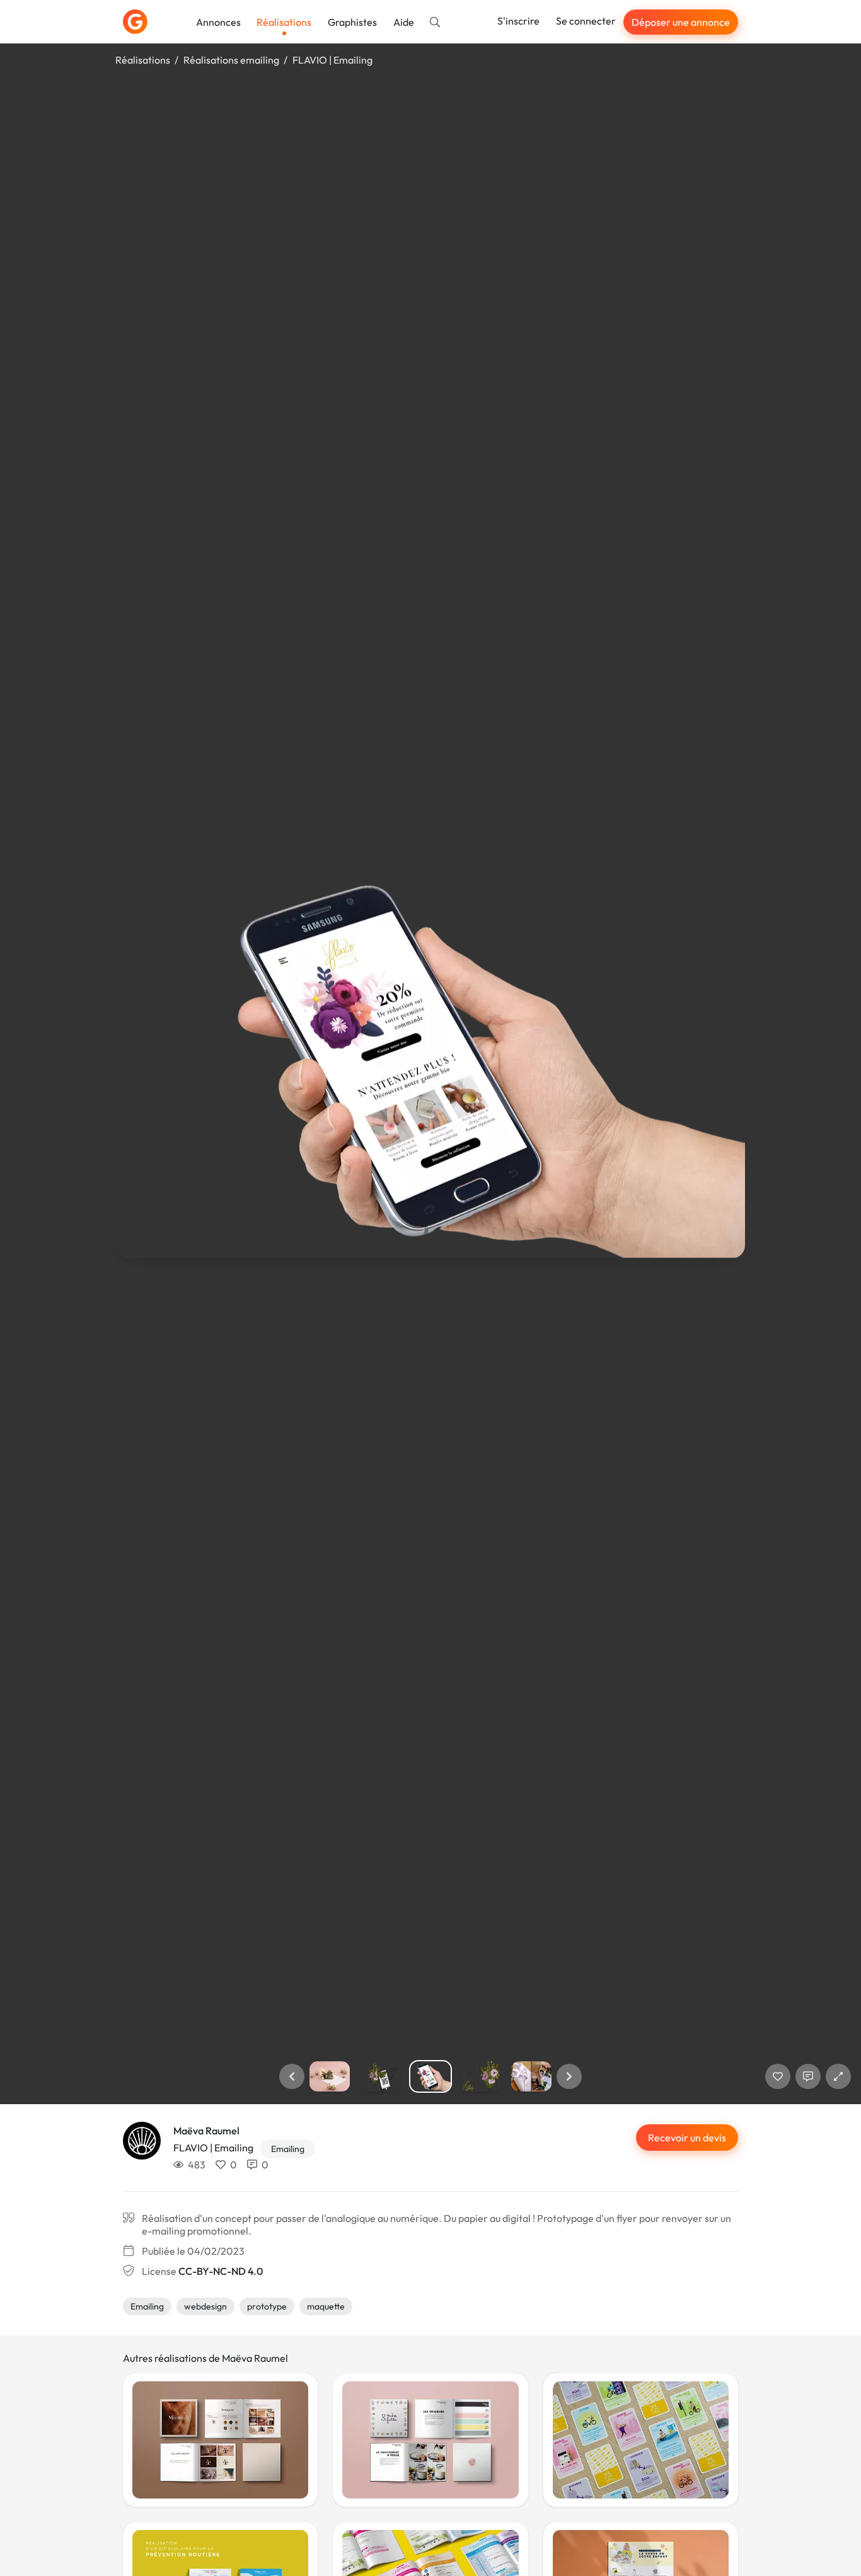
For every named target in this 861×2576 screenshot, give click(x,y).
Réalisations (284, 22)
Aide (404, 22)
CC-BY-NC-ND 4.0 (221, 2271)
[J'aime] (778, 2076)
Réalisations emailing (231, 60)
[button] (292, 2076)
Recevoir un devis (687, 2138)
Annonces (218, 22)
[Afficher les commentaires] (808, 2076)
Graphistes (352, 22)
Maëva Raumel (206, 2131)
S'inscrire (518, 21)
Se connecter (586, 21)
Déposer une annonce (681, 22)
